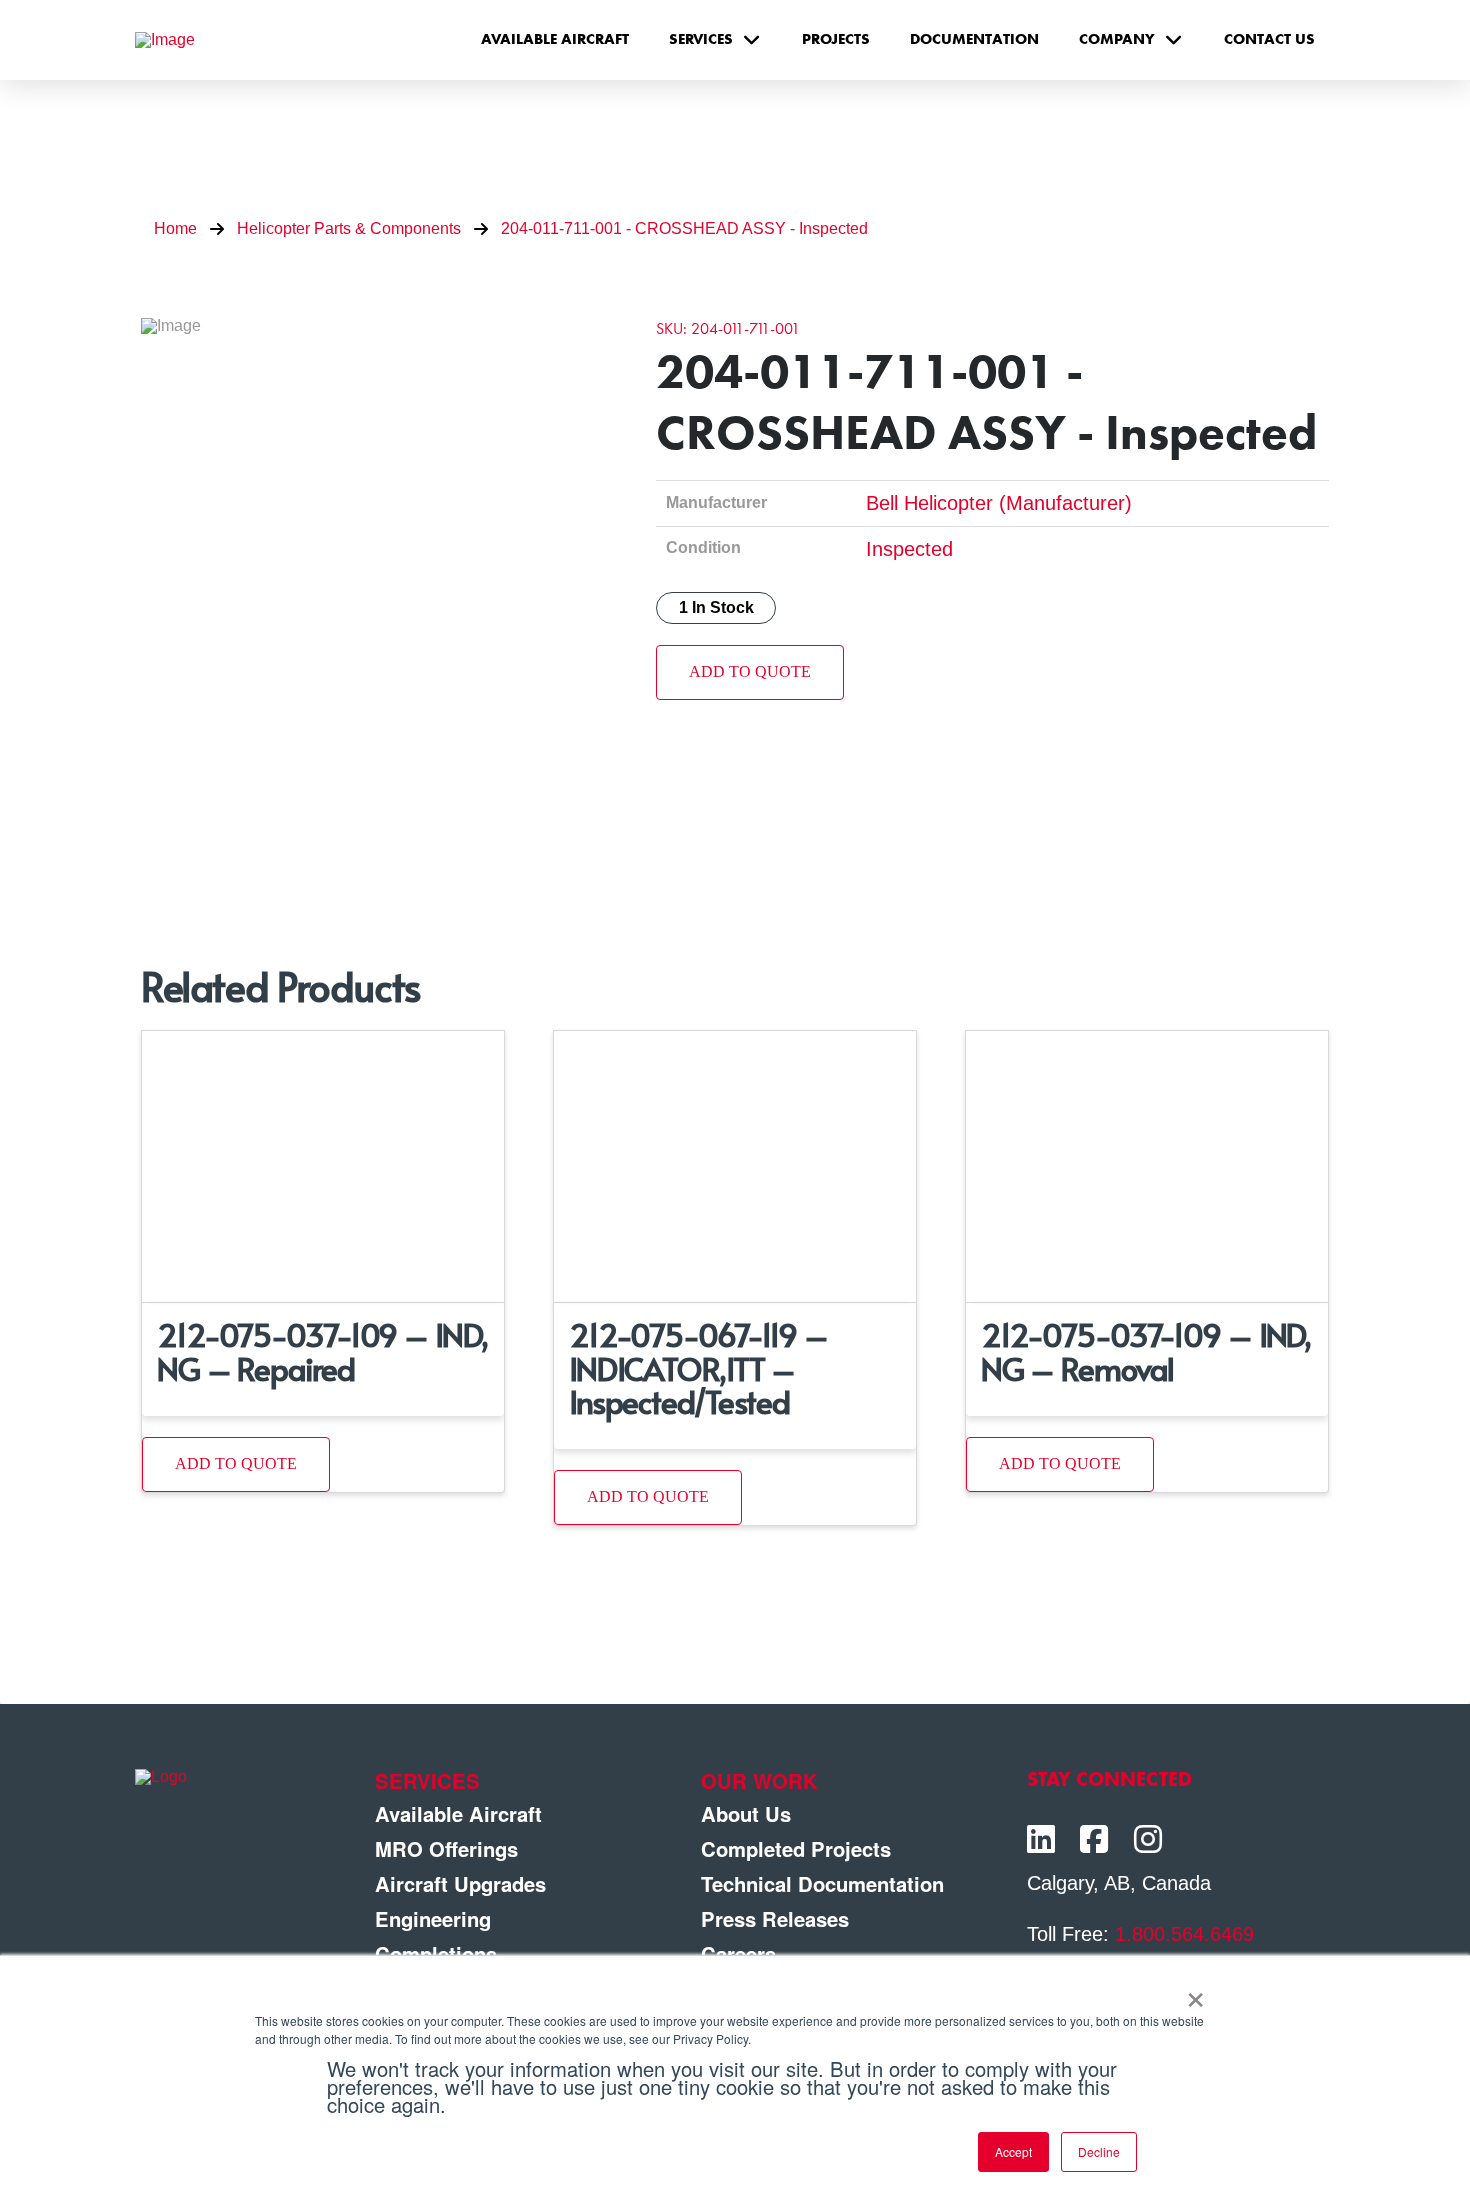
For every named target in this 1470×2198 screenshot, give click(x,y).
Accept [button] (1013, 2151)
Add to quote (750, 671)
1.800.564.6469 (1184, 1934)
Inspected (909, 549)
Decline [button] (1099, 2151)
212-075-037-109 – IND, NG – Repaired (322, 1350)
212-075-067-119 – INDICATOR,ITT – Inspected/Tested (698, 1367)
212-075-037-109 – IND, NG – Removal (1146, 1350)
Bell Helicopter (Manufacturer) (999, 503)
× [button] (1195, 1993)
